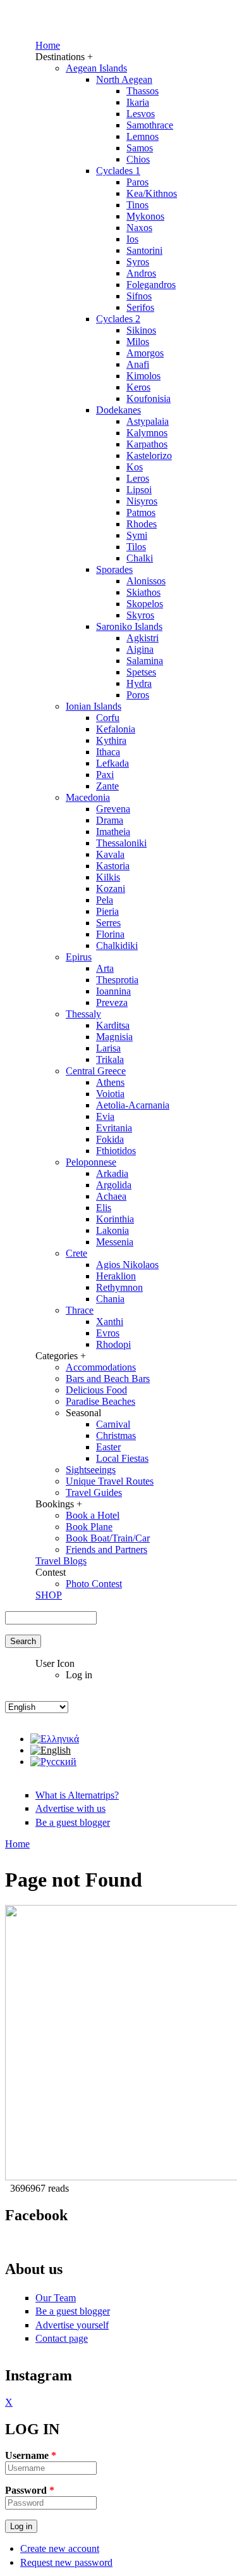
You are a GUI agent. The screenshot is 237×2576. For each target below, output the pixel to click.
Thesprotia (117, 980)
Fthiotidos (116, 1151)
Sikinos (141, 330)
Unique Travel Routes (110, 1481)
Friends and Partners (106, 1549)
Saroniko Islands (129, 626)
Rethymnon (119, 1287)
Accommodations (101, 1367)
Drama (110, 820)
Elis (104, 1208)
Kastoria (113, 866)
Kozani (111, 889)
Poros (138, 695)
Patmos (141, 512)
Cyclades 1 (118, 171)
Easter (108, 1447)
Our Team (56, 2298)
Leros (138, 478)
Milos (138, 342)
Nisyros (142, 501)
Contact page (62, 2338)
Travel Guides (94, 1492)
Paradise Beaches (100, 1401)
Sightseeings (91, 1470)
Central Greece (96, 1071)
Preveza (112, 1002)
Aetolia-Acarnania (133, 1105)
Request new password (66, 2562)
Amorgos (145, 353)
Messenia (115, 1242)
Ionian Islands (94, 706)
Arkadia (112, 1173)
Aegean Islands (96, 68)
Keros (138, 387)
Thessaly (83, 1014)
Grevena (113, 809)
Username (31, 2455)
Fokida (110, 1139)
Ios (132, 239)
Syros (138, 262)
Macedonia (88, 797)
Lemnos (143, 136)
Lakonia (112, 1230)
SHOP (49, 1595)
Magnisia (114, 1037)
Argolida (114, 1185)
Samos (140, 148)
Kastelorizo (149, 456)
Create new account (60, 2548)
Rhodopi (113, 1344)
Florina (110, 934)
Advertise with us (70, 1808)
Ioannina (113, 991)
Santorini (144, 250)
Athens (110, 1082)
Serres (108, 923)
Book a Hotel (93, 1515)
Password (30, 2490)
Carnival (113, 1424)
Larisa (108, 1048)
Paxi (105, 775)
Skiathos (143, 592)
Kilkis (108, 877)
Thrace (80, 1310)
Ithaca (108, 752)
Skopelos (145, 604)
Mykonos (145, 216)
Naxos (139, 228)
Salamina (145, 661)
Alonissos (146, 581)
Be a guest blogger (73, 1822)
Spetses (141, 672)
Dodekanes (118, 410)
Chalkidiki (117, 946)
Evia (105, 1116)
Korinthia (115, 1219)
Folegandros (151, 285)
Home (48, 45)
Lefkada (112, 763)
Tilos (136, 547)
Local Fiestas (122, 1458)
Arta (105, 968)
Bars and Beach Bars (108, 1379)
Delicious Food (96, 1390)
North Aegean (124, 79)
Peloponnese (91, 1162)
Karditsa (113, 1025)
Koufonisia (149, 399)
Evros (108, 1333)
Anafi (138, 364)
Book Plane (89, 1527)
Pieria (107, 911)
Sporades (114, 569)
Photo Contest (94, 1584)
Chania (110, 1299)
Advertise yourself (72, 2325)
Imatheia (113, 832)
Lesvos (141, 114)
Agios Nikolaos (127, 1265)
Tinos (137, 205)
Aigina (140, 649)
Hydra (139, 683)
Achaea (111, 1196)
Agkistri (143, 638)
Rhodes (142, 524)
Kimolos (143, 376)
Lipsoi (139, 490)
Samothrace (150, 125)
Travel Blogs (61, 1561)
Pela (105, 900)
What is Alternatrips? (77, 1795)
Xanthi (110, 1322)
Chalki (140, 558)
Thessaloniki (121, 843)
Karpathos (147, 444)
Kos (135, 467)
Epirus (79, 957)
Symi (137, 535)
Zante (107, 786)
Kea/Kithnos (152, 193)
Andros (141, 273)
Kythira (111, 740)
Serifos (140, 307)
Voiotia (110, 1094)
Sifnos (139, 296)
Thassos (143, 91)
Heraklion (116, 1276)
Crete (76, 1253)
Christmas (116, 1436)
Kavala (110, 854)
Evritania (114, 1128)
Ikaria (138, 102)
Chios (138, 159)
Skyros (140, 615)
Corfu (108, 718)
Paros (137, 182)
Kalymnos (147, 433)
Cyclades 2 (118, 319)
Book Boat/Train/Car (108, 1538)
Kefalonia (116, 729)
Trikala (110, 1059)
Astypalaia (148, 421)
